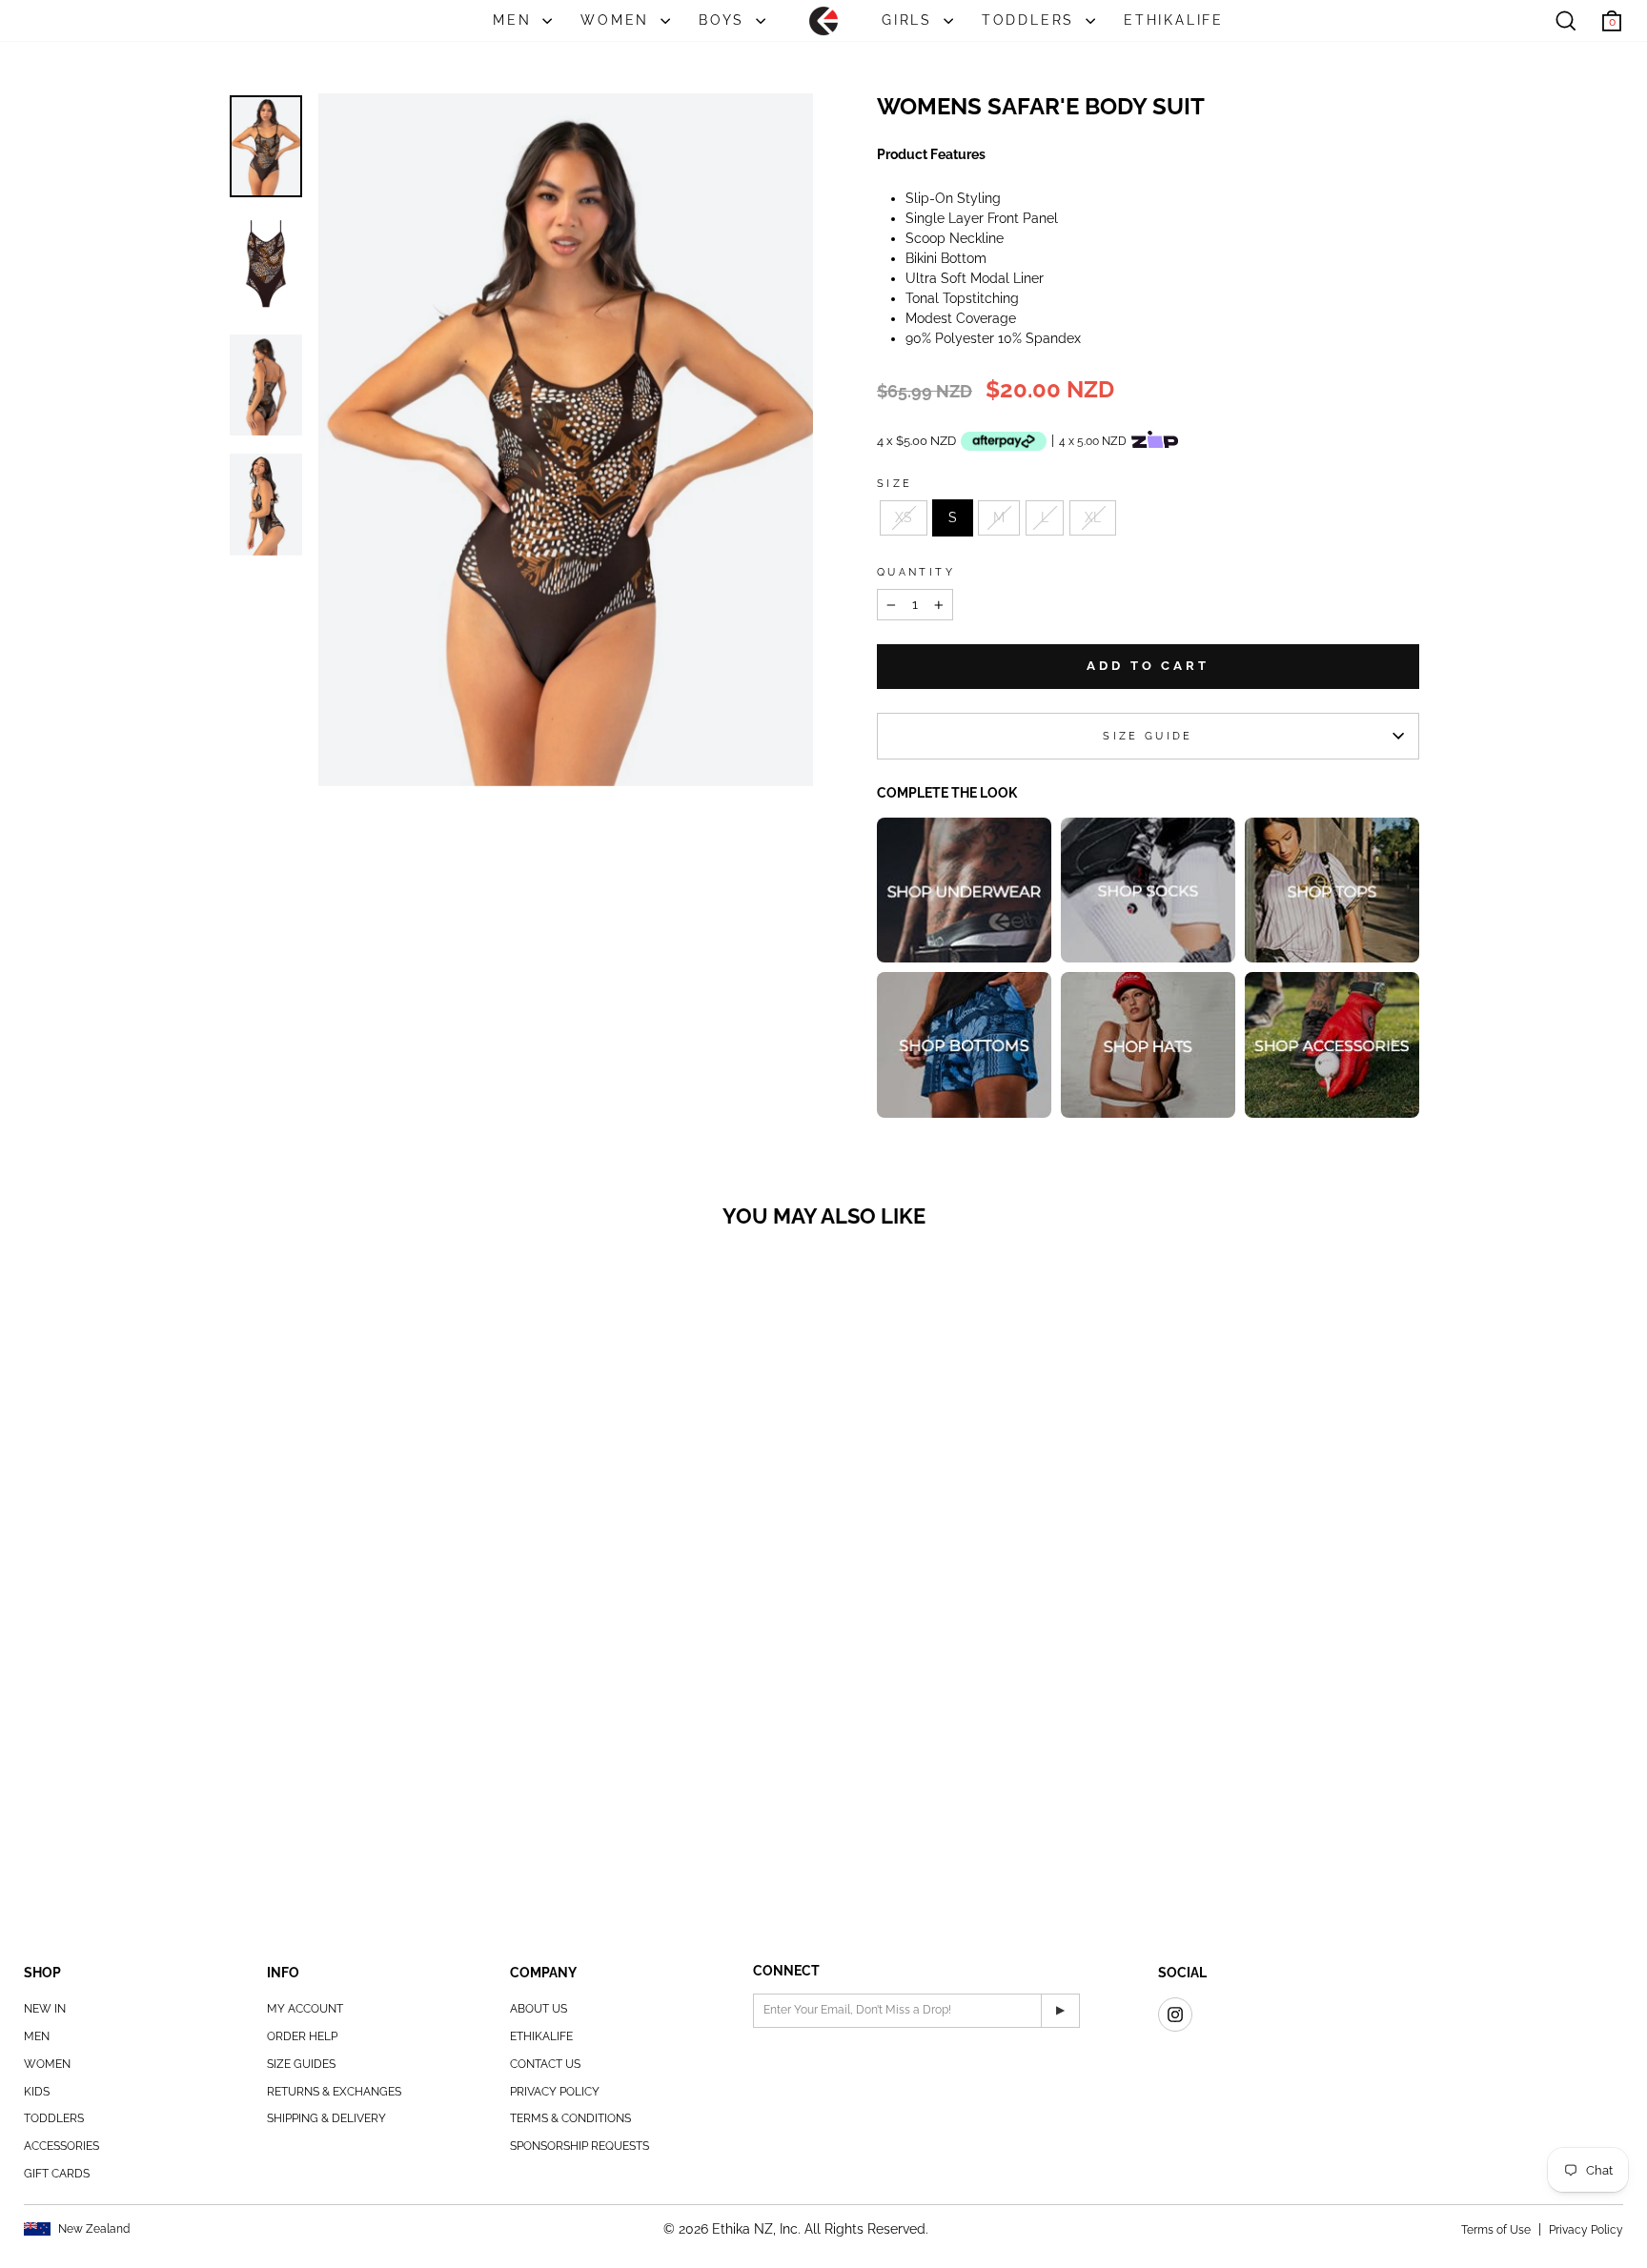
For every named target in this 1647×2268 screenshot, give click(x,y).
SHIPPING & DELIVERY (326, 2118)
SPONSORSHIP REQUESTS (579, 2146)
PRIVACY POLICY (555, 2092)
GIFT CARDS (57, 2174)
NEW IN (45, 2009)
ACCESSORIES (61, 2146)
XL (1093, 517)
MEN (515, 20)
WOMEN (618, 20)
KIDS (37, 2092)
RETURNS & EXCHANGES (334, 2092)
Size (895, 483)
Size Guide (1148, 736)
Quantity (916, 572)
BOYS (725, 20)
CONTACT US (545, 2064)
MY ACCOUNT (305, 2009)
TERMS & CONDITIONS (570, 2118)
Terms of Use (1496, 2230)
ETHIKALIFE (1174, 20)
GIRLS (910, 20)
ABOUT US (539, 2009)
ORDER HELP (302, 2036)
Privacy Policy (1586, 2230)
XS (904, 517)
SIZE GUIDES (301, 2064)
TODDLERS (1031, 20)
